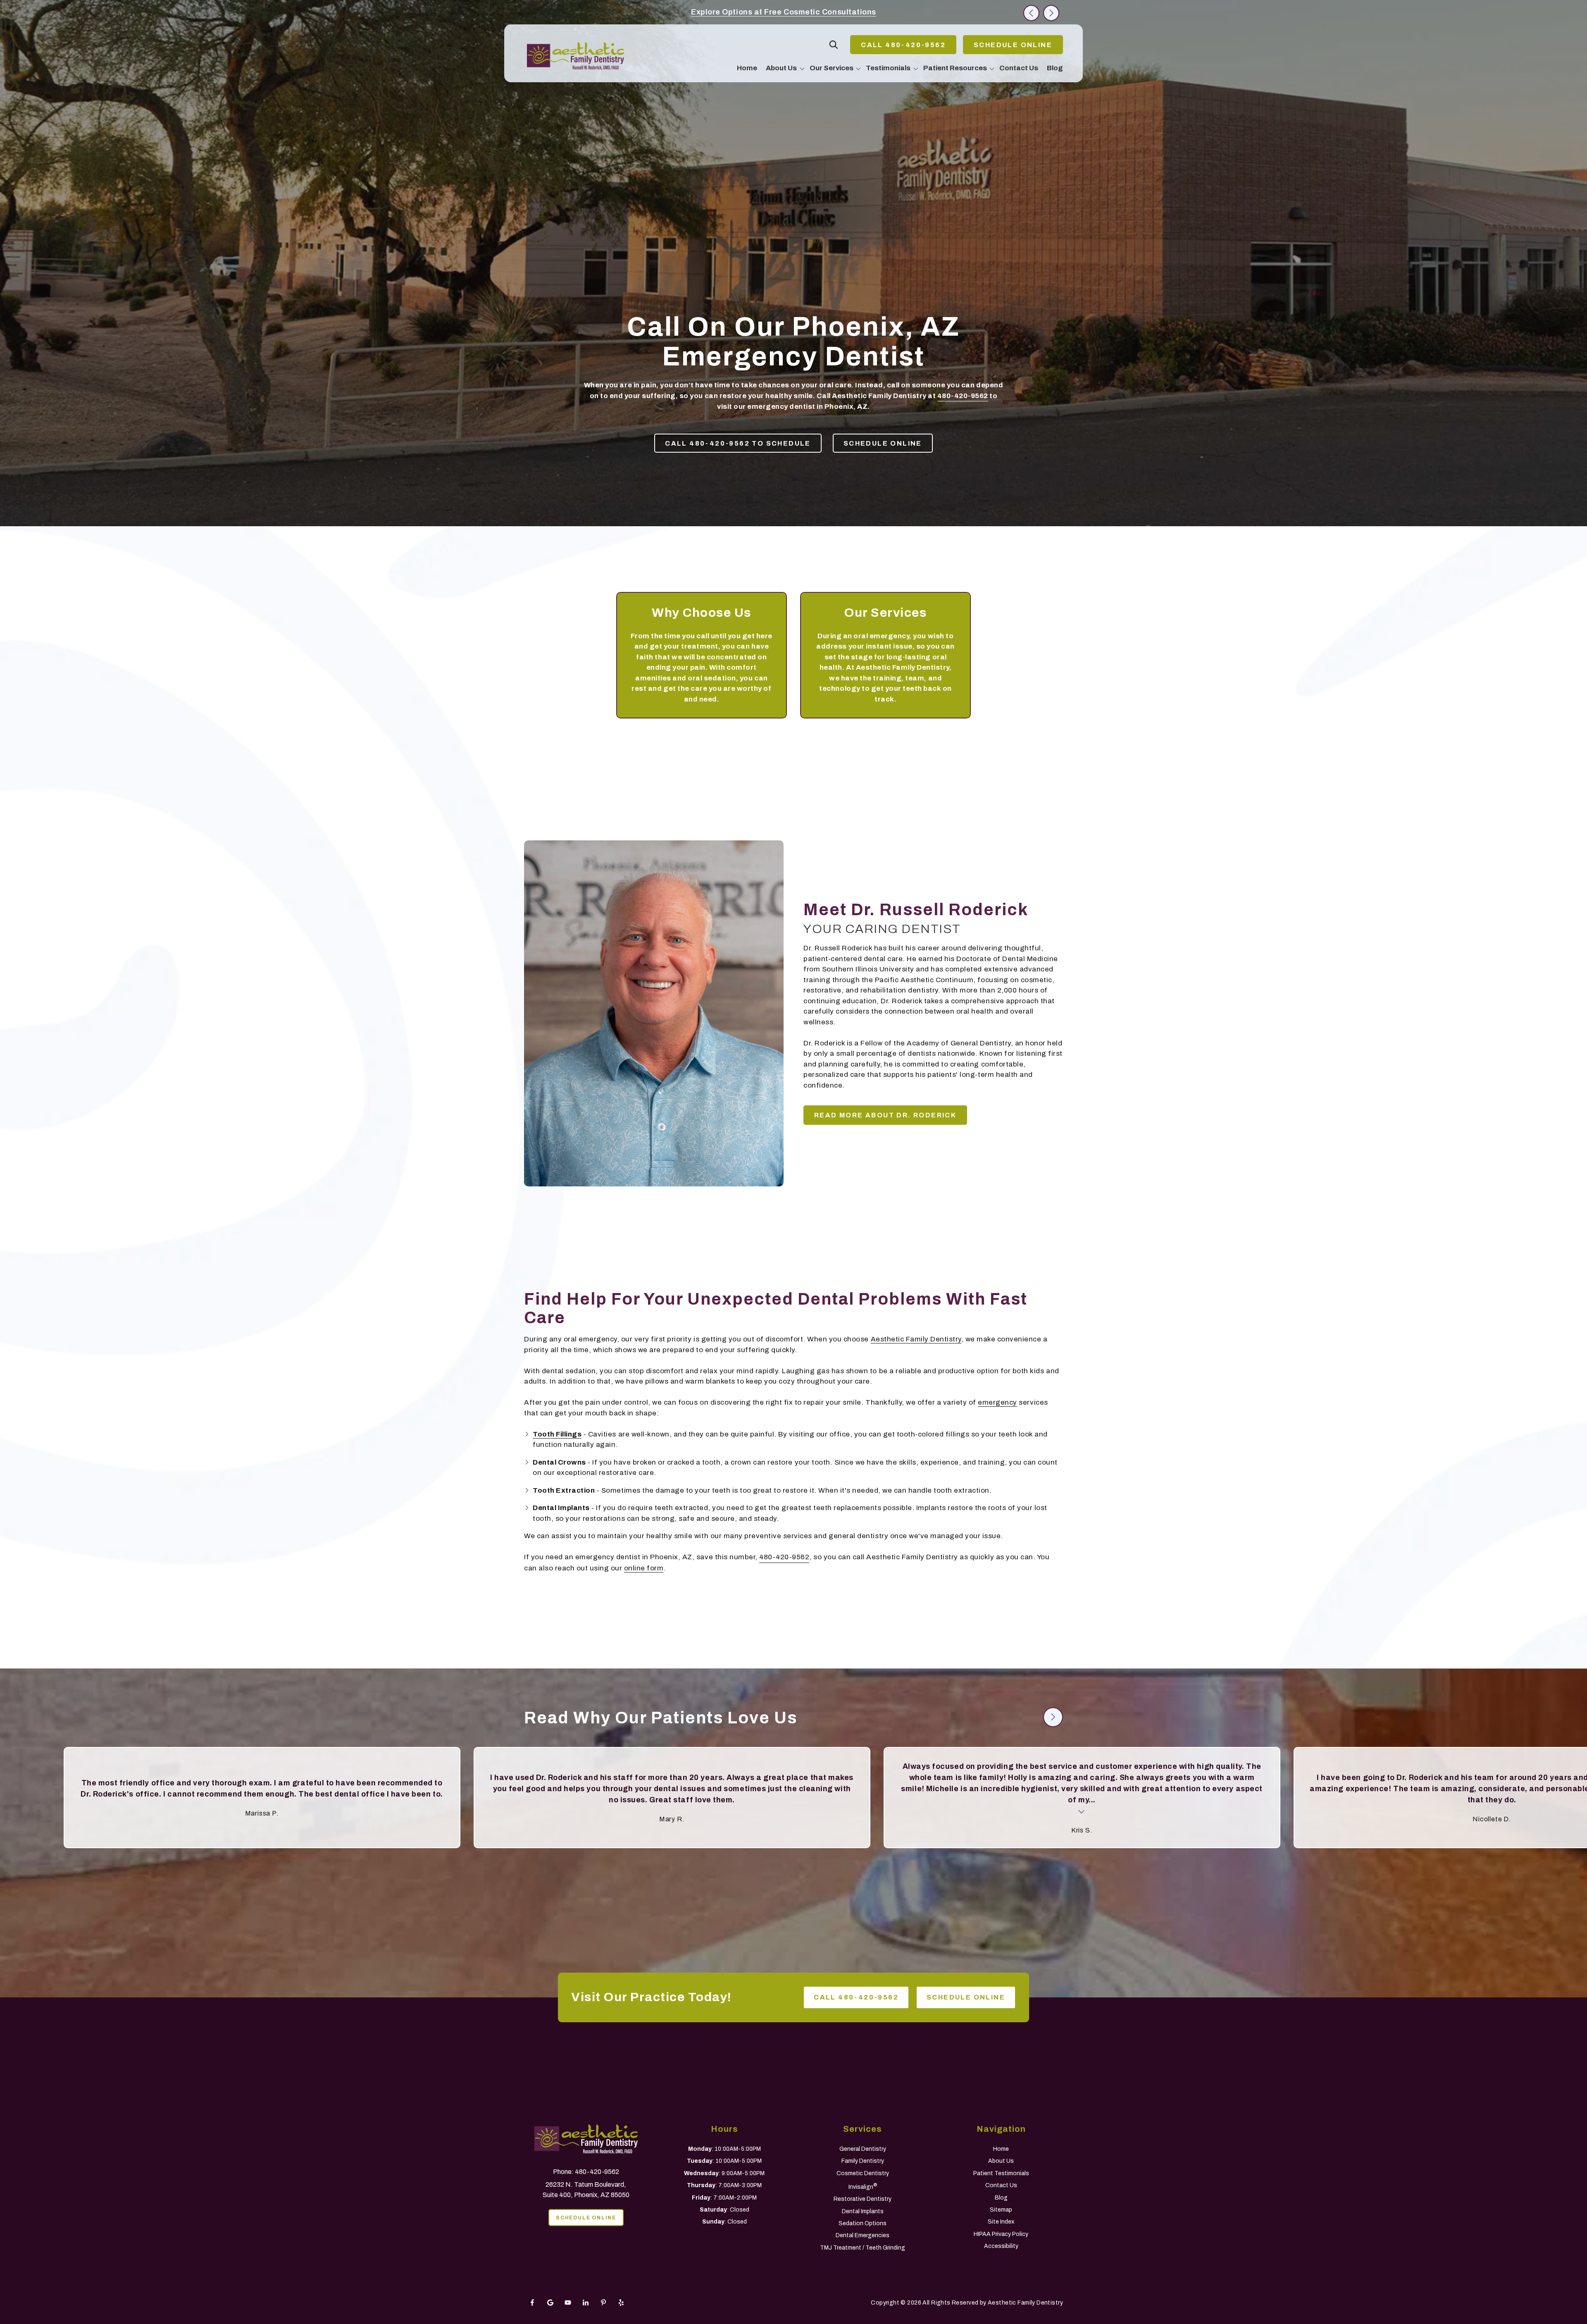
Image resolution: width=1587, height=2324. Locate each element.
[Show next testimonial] (1053, 1717)
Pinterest (603, 2303)
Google (550, 2303)
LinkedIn (586, 2303)
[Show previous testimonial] (1027, 1717)
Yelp (621, 2303)
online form (644, 1568)
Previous (1031, 13)
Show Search (834, 45)
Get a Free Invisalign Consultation (784, 12)
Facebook (532, 2303)
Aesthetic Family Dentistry (916, 1339)
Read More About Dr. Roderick (885, 1115)
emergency (997, 1402)
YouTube (568, 2303)
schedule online (1013, 45)
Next (1051, 13)
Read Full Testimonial (383, 1811)
